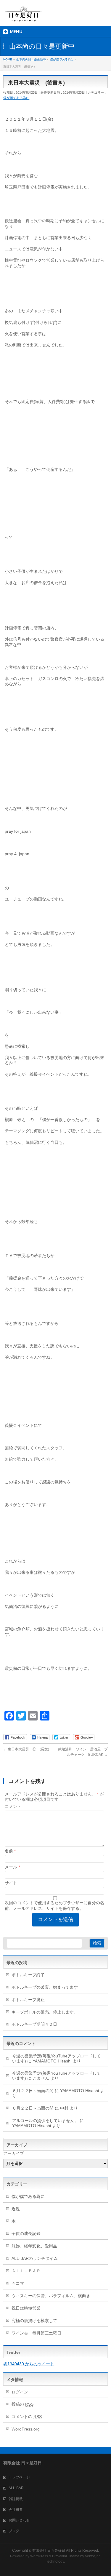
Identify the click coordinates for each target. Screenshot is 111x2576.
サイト (11, 1883)
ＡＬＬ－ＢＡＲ (26, 2271)
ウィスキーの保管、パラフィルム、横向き (51, 2296)
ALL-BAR (16, 2488)
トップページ (19, 2477)
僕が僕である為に (16, 98)
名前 (10, 1851)
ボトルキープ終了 (28, 1975)
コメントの (27, 2417)
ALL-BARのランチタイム (37, 2258)
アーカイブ (14, 2153)
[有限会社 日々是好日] (24, 16)
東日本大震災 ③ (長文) (26, 1749)
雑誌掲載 (16, 2499)
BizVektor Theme (66, 2556)
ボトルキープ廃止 (28, 2000)
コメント (13, 1806)
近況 (16, 2209)
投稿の (22, 2404)
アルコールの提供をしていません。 (45, 2121)
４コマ (18, 2283)
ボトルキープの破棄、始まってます (45, 1987)
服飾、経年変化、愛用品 (34, 2246)
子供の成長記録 (26, 2233)
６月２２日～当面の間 (33, 2091)
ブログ (14, 2531)
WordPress (39, 2556)
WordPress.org (26, 2429)
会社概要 (16, 2510)
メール (12, 1867)
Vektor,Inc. (93, 2556)
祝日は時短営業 (26, 2308)
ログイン (20, 2392)
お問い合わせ (19, 2520)
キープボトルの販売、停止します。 (45, 2012)
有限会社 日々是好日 (49, 2551)
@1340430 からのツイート (29, 2364)
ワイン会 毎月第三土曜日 (36, 2333)
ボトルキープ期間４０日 (34, 2024)
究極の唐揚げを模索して (34, 2321)
